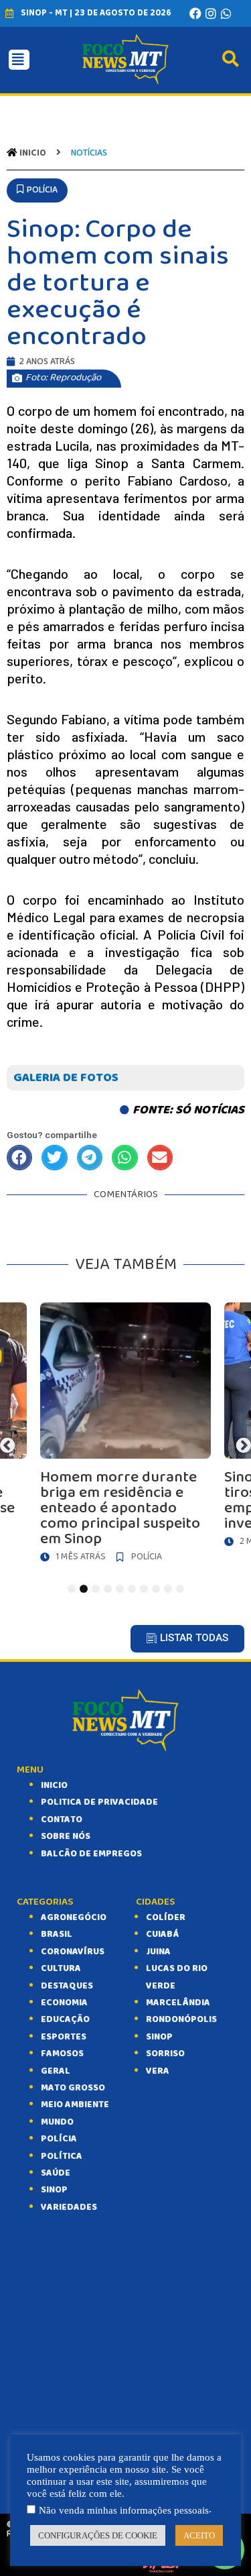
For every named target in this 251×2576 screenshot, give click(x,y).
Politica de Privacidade (99, 1802)
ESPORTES (64, 2037)
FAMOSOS (62, 2054)
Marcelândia (178, 2003)
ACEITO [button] (199, 2535)
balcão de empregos (91, 1854)
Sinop (159, 2037)
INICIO (54, 1785)
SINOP (54, 2190)
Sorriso (165, 2054)
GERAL (56, 2071)
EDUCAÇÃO (65, 2019)
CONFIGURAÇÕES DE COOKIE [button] (98, 2535)
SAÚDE (56, 2173)
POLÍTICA (62, 2156)
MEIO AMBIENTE (75, 2105)
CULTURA (61, 1968)
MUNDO (57, 2122)
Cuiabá (162, 1934)
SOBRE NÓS (66, 1836)
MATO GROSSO (73, 2088)
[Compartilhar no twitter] (54, 1158)
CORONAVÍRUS (73, 1952)
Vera (158, 2071)
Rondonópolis (181, 2019)
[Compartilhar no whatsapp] (124, 1158)
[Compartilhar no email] (160, 1158)
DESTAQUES (67, 1986)
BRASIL (57, 1934)
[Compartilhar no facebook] (19, 1158)
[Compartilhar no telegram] (90, 1158)
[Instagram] (211, 13)
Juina (158, 1952)
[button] (37, 190)
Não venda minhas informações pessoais (124, 2510)
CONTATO (62, 1819)
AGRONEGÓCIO (74, 1917)
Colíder (166, 1917)
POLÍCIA (59, 2139)
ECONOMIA (64, 2003)
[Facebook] (195, 13)
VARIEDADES (69, 2207)
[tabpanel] (125, 1436)
